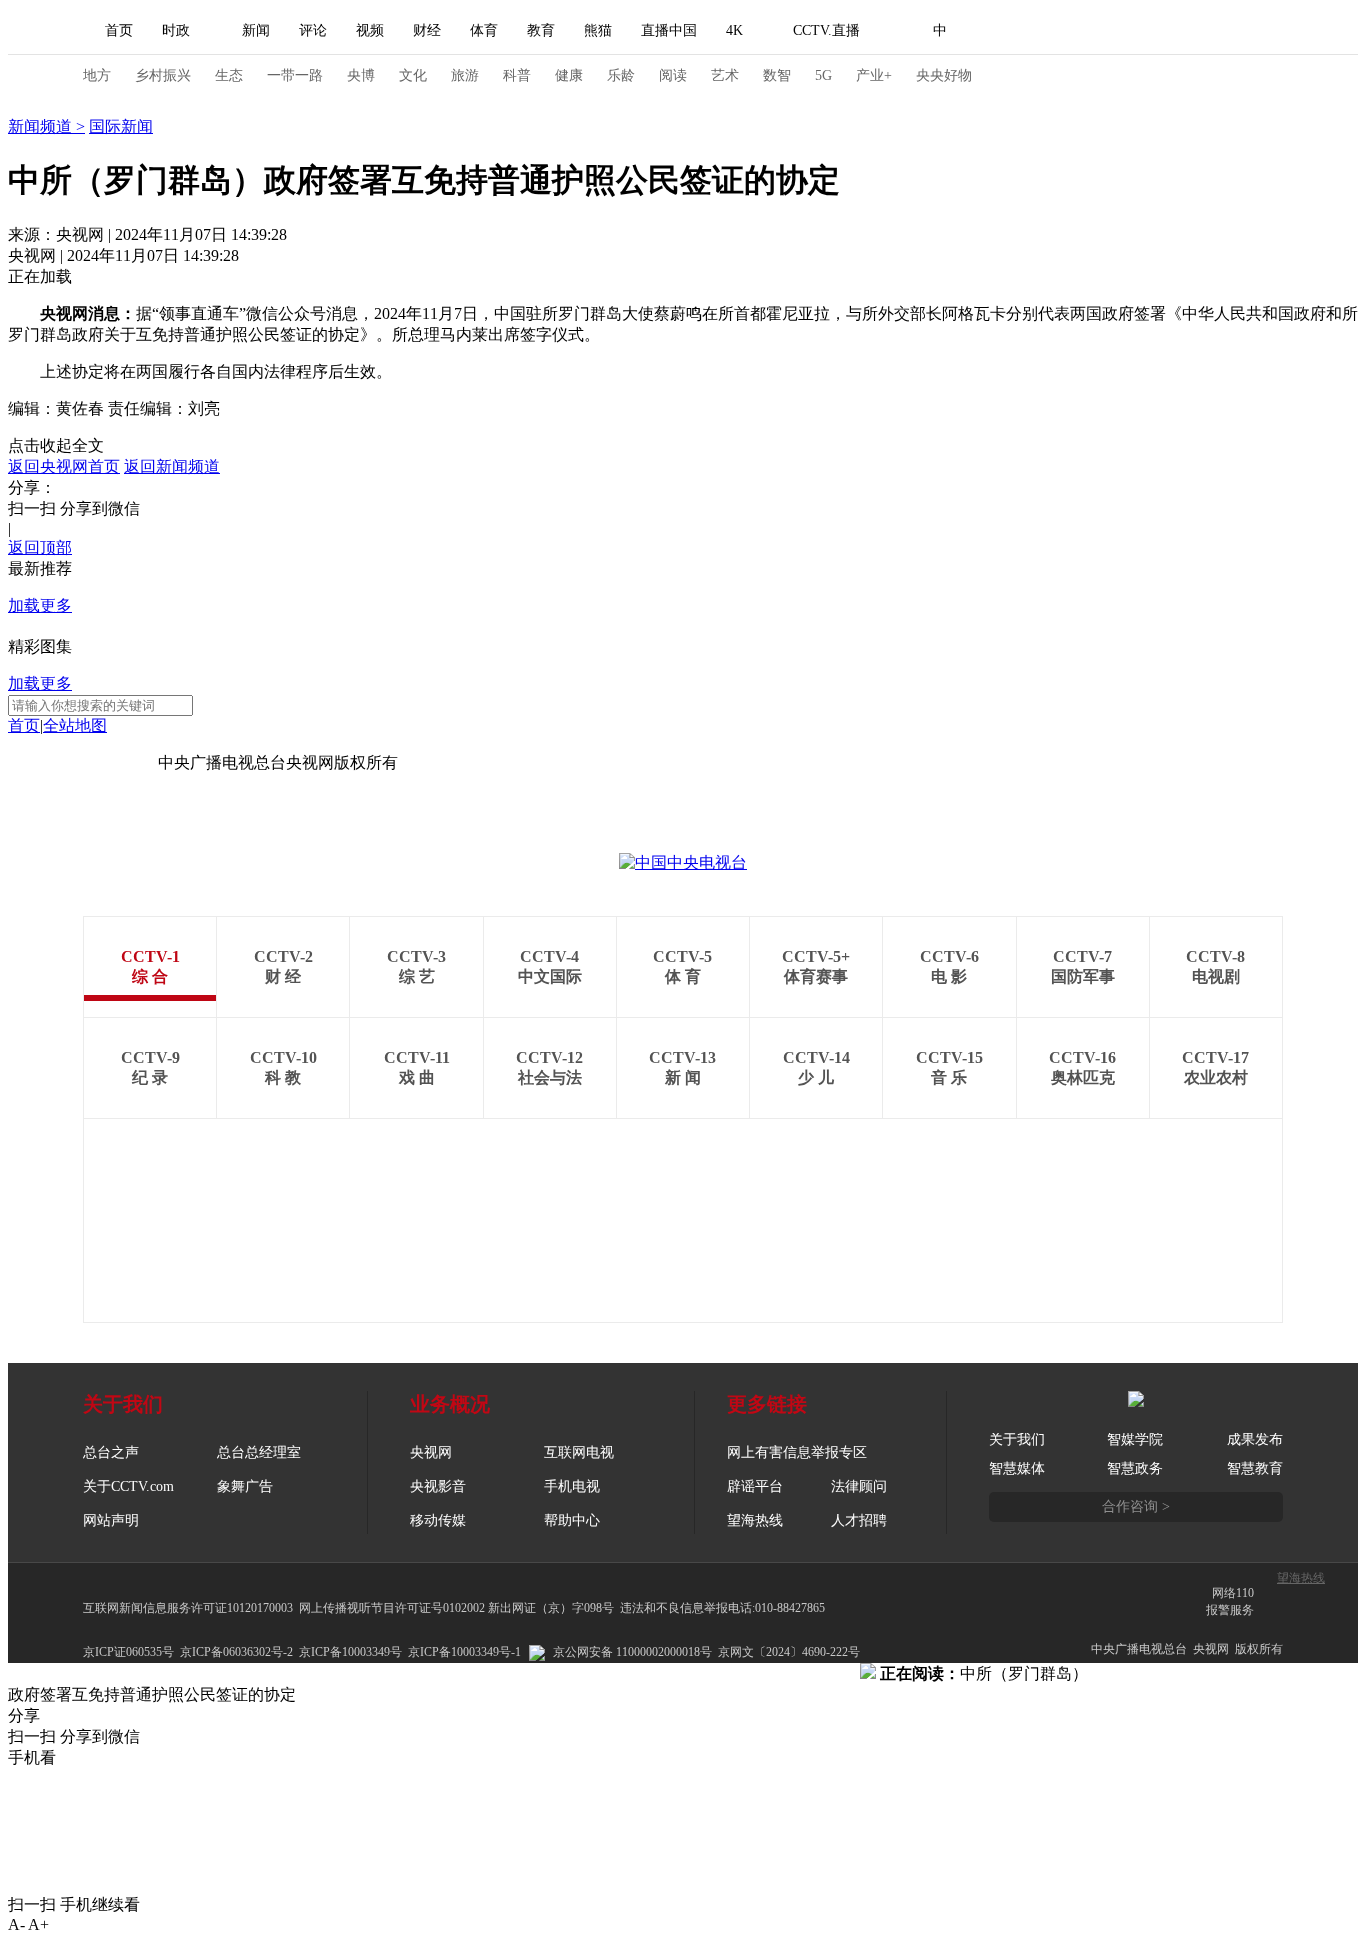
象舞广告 (245, 1486)
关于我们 (1017, 1439)
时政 (176, 30)
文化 (413, 75)
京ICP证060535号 (128, 1652)
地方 (97, 75)
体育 (484, 30)
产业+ (874, 75)
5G (823, 75)
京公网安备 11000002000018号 (632, 1652)
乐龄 (621, 75)
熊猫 (598, 30)
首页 (119, 30)
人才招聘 (859, 1520)
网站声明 (111, 1520)
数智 (777, 75)
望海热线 (1301, 1578)
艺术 (725, 75)
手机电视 (572, 1486)
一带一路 (295, 75)
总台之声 (111, 1452)
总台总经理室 (259, 1452)
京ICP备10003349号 (350, 1652)
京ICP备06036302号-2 (236, 1652)
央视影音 (438, 1486)
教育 (541, 30)
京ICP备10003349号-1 (83, 762)
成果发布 (1255, 1439)
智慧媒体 (1017, 1468)
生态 (229, 75)
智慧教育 (1255, 1468)
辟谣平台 (755, 1486)
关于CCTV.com (128, 1486)
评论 (313, 30)
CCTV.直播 (826, 30)
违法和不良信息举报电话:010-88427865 (722, 1608)
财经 (427, 30)
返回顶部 (40, 547)
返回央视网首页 (64, 466)
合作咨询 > (1136, 1506)
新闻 (256, 30)
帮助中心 (572, 1520)
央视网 (431, 1452)
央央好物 (944, 75)
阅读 (673, 75)
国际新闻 (121, 126)
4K (734, 30)
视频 (370, 30)
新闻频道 (42, 126)
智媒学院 (1135, 1439)
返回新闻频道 (172, 466)
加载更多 (40, 605)
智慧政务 (1135, 1468)
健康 (569, 75)
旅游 (465, 75)
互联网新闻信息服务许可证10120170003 (188, 1608)
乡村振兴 (163, 75)
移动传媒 (438, 1520)
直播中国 (669, 30)
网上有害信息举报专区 (797, 1452)
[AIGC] (1045, 31)
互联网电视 (579, 1452)
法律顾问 (859, 1486)
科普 (517, 75)
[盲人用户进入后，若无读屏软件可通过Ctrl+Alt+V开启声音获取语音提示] (1143, 31)
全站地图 (75, 725)
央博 (361, 75)
